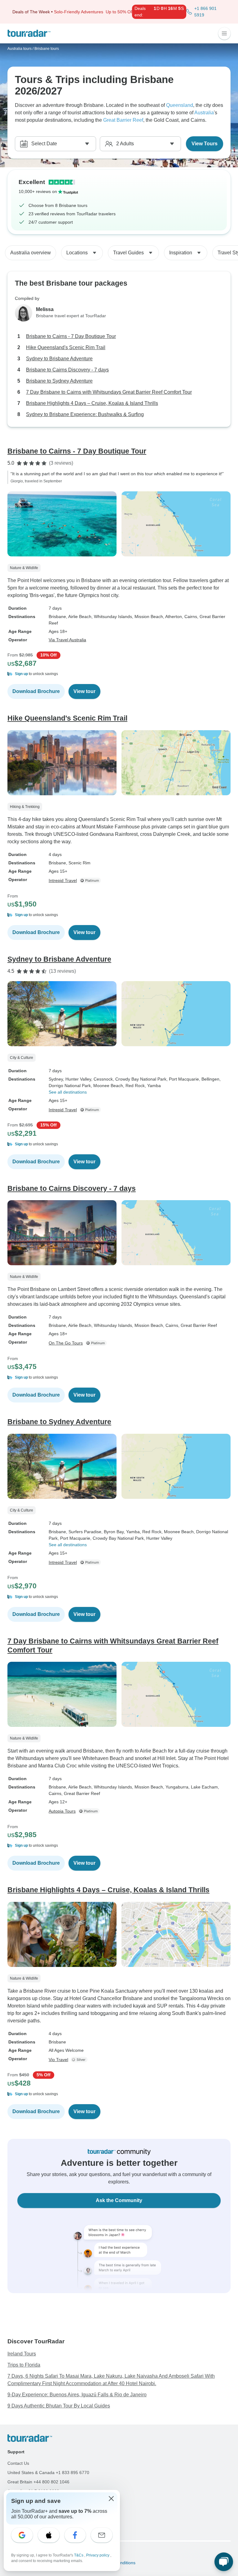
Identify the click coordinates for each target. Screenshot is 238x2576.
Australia (204, 113)
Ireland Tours (22, 2354)
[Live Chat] (224, 2562)
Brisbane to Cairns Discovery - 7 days (67, 370)
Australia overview (31, 253)
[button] (119, 674)
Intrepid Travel (63, 880)
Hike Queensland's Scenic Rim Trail (66, 347)
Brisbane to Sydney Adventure (59, 381)
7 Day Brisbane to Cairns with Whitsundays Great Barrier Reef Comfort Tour (109, 392)
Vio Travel (58, 2060)
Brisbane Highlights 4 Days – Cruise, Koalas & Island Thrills (92, 403)
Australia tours (20, 49)
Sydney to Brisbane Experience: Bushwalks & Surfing (85, 414)
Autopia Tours (62, 1811)
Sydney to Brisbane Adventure (59, 359)
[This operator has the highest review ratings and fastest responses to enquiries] (91, 880)
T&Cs (79, 2555)
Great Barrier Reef (123, 120)
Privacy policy (98, 2555)
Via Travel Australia (67, 640)
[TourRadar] (29, 33)
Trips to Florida (24, 2365)
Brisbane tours (47, 49)
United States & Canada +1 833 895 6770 (48, 2473)
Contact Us (18, 2463)
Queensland (180, 105)
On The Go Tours (66, 1343)
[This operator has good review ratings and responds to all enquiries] (80, 2060)
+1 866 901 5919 (205, 12)
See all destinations (68, 1092)
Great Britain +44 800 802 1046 (38, 2482)
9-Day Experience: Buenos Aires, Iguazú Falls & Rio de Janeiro (77, 2395)
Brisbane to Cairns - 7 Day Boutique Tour (71, 336)
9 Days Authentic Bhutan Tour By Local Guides (59, 2406)
